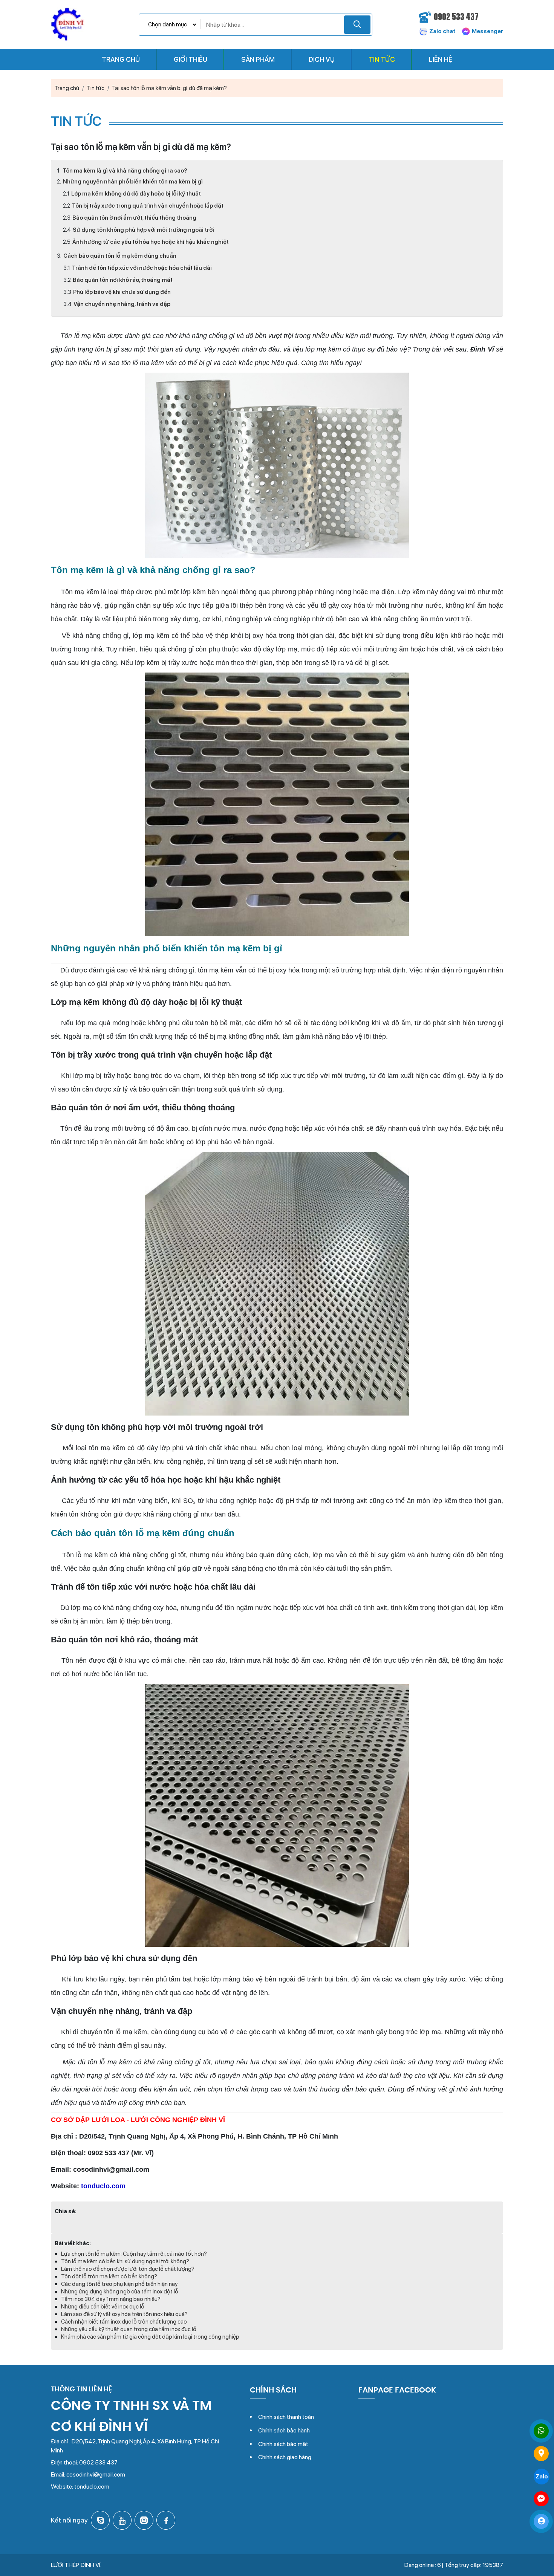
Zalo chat (442, 31)
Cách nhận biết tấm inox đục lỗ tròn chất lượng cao (124, 2322)
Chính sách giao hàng (285, 2457)
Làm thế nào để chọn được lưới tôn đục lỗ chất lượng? (128, 2269)
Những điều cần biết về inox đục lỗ (103, 2307)
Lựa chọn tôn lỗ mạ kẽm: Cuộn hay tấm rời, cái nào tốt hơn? (134, 2254)
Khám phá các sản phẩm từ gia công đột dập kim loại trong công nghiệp (150, 2337)
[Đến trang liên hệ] (541, 2454)
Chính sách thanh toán (286, 2417)
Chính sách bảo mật (283, 2444)
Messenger (487, 31)
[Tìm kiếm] (357, 25)
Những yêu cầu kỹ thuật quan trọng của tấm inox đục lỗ (129, 2329)
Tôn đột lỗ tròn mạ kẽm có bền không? (109, 2276)
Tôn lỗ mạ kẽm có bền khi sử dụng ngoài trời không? (125, 2261)
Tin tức (382, 59)
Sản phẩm (258, 59)
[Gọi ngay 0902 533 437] (541, 2431)
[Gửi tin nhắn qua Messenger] (541, 2499)
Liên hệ (441, 59)
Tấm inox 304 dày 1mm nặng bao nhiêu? (111, 2299)
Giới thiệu (191, 59)
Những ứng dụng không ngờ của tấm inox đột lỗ (120, 2292)
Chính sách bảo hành (284, 2430)
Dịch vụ (322, 59)
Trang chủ (121, 59)
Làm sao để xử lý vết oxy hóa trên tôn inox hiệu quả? (124, 2314)
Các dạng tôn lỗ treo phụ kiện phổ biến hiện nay (119, 2284)
